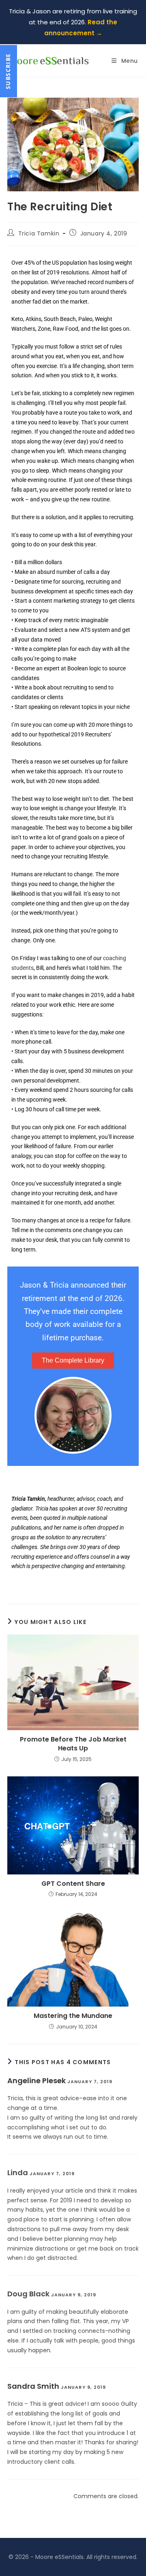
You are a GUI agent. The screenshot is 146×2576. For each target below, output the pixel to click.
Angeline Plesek (36, 2081)
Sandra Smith (33, 2386)
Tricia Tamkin (39, 233)
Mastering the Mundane (73, 2016)
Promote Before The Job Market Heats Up (73, 1744)
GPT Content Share (73, 1884)
